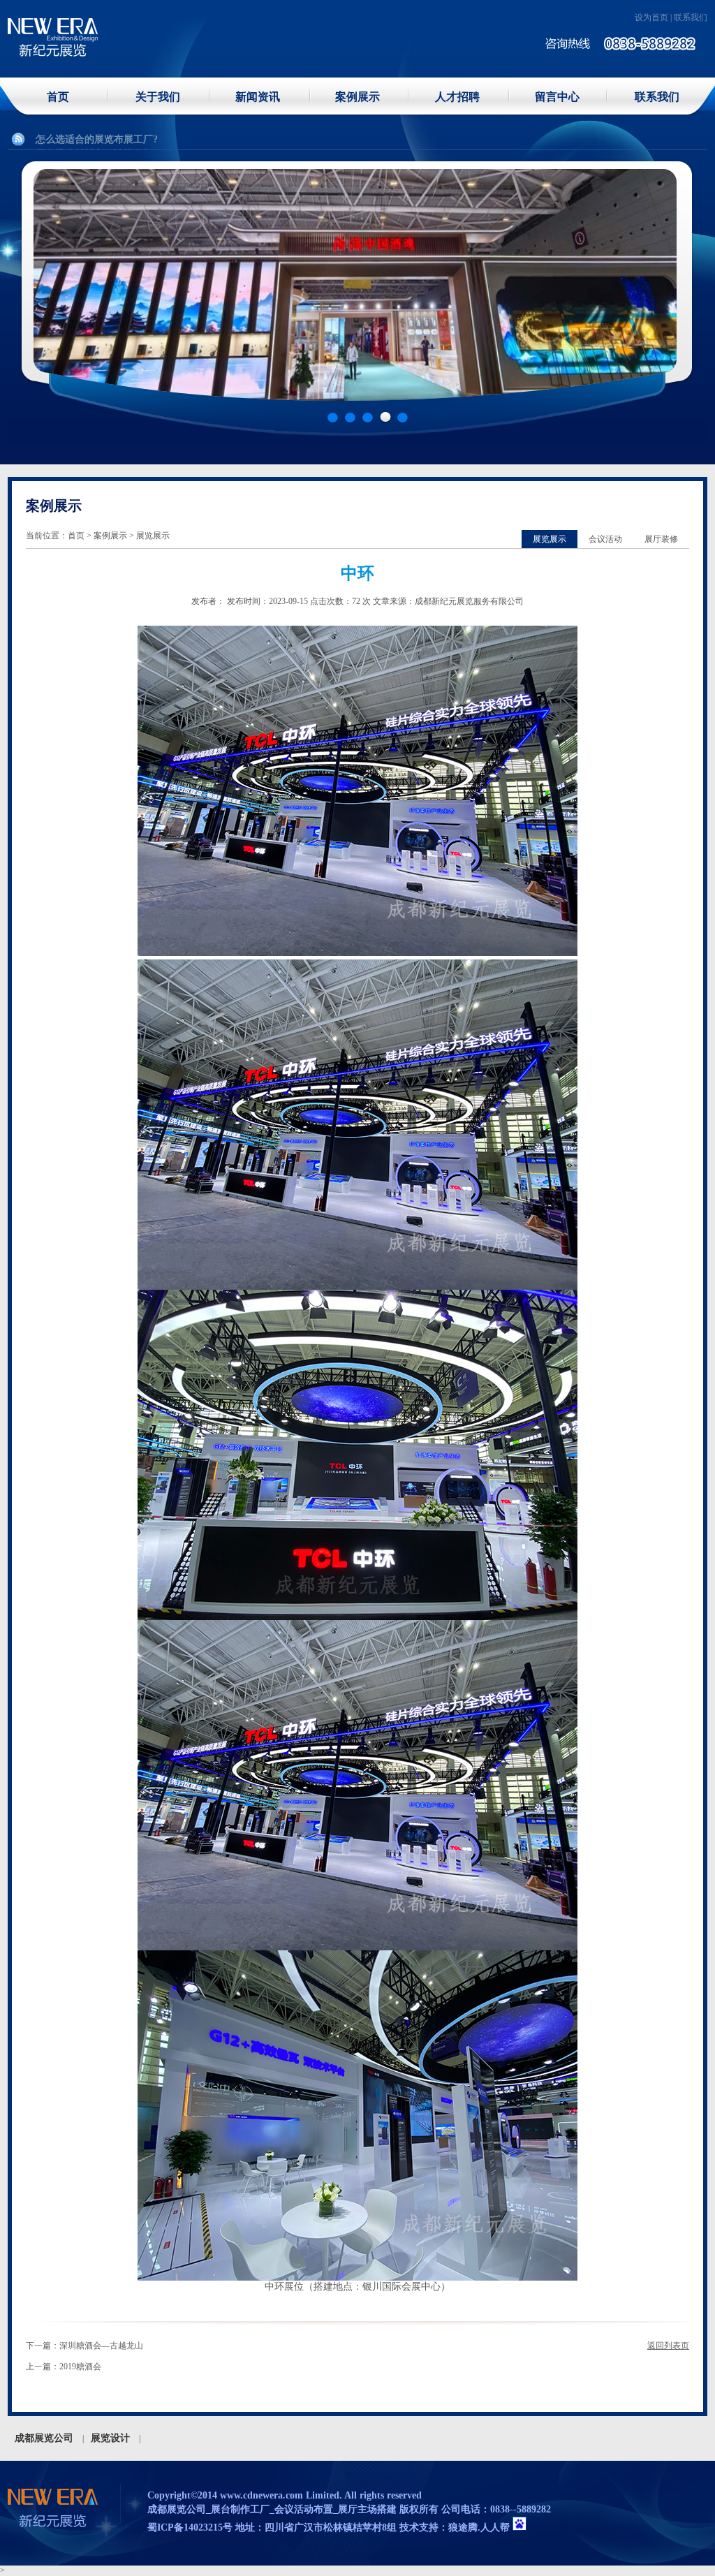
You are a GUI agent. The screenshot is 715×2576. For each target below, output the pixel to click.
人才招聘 (457, 97)
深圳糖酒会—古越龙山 (101, 2346)
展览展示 (550, 539)
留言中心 (557, 97)
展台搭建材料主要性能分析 (94, 139)
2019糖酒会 (80, 2367)
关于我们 (158, 97)
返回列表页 (668, 2346)
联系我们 (691, 17)
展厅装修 (661, 539)
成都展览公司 (44, 2438)
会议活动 (605, 539)
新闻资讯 (258, 97)
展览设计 (110, 2438)
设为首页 (651, 17)
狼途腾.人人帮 (479, 2527)
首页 (58, 97)
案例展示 (357, 97)
